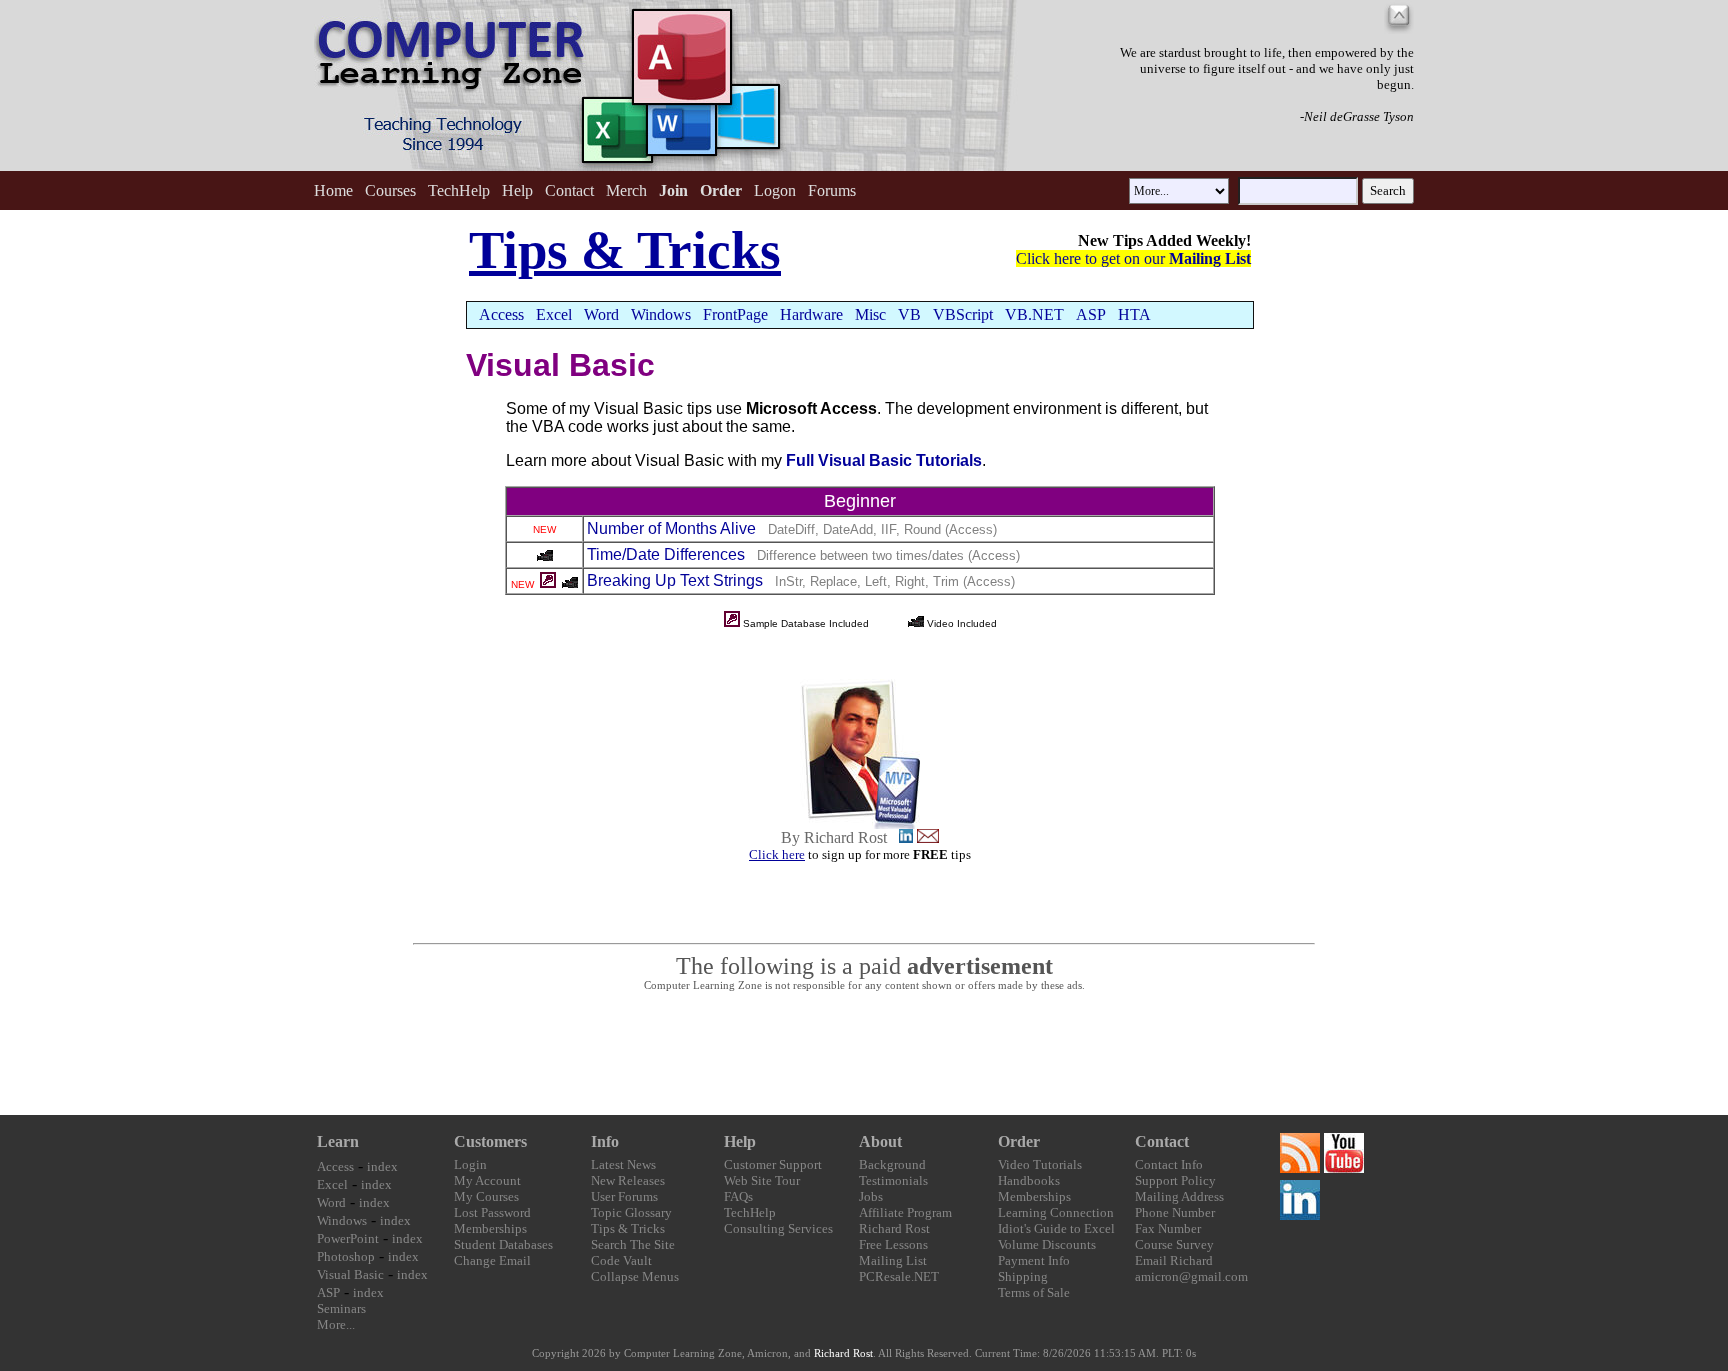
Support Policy (1175, 1180)
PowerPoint (348, 1238)
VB (909, 314)
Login (470, 1164)
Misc (870, 314)
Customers (490, 1141)
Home (333, 190)
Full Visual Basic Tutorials (884, 460)
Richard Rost (894, 1228)
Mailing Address (1179, 1196)
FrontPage (735, 314)
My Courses (486, 1196)
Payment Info (1034, 1260)
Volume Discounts (1047, 1244)
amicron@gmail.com (1191, 1276)
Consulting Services (778, 1228)
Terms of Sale (1034, 1292)
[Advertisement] (864, 1054)
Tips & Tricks (628, 1228)
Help (517, 190)
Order (1019, 1141)
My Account (487, 1180)
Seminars (341, 1308)
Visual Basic (350, 1274)
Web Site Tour (762, 1180)
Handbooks (1029, 1180)
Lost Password (492, 1212)
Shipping (1023, 1276)
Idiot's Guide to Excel (1056, 1228)
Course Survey (1174, 1244)
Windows (661, 314)
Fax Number (1168, 1228)
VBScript (963, 314)
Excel (554, 314)
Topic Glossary (631, 1212)
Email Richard (1174, 1260)
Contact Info (1169, 1164)
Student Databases (503, 1244)
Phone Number (1175, 1212)
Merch (626, 190)
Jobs (871, 1196)
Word (601, 314)
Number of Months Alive (671, 528)
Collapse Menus (635, 1276)
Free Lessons (893, 1244)
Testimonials (893, 1180)
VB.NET (1034, 314)
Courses (390, 190)
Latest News (623, 1164)
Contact (569, 190)
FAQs (738, 1196)
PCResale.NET (899, 1276)
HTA (1134, 314)
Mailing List (893, 1260)
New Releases (628, 1180)
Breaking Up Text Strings (675, 580)
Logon (775, 190)
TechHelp (459, 190)
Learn (338, 1141)
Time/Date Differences (666, 554)
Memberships (490, 1228)
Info (605, 1141)
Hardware (811, 314)
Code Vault (621, 1260)
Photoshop (346, 1256)
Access (501, 314)
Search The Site (633, 1244)
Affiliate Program (905, 1212)
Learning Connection (1056, 1212)
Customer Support (773, 1164)
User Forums (624, 1196)
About (880, 1141)
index (382, 1166)
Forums (832, 190)
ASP (1091, 314)
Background (892, 1164)
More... (336, 1324)
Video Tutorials (1040, 1164)
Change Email (492, 1260)
